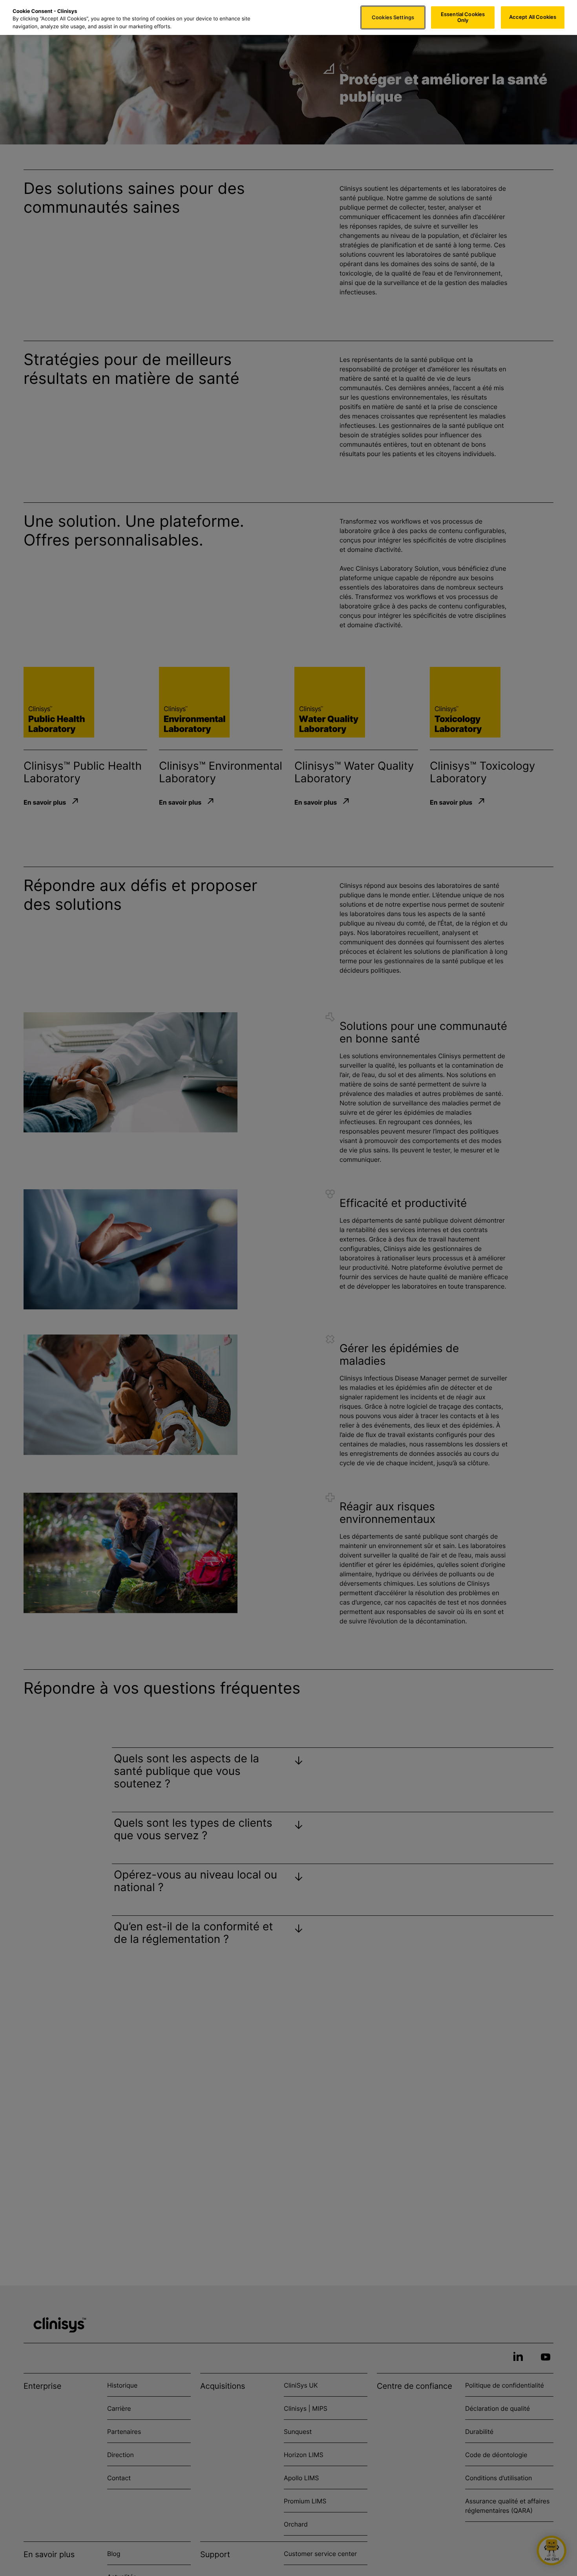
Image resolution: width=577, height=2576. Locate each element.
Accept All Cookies (533, 17)
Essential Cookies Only (463, 17)
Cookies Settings (393, 17)
